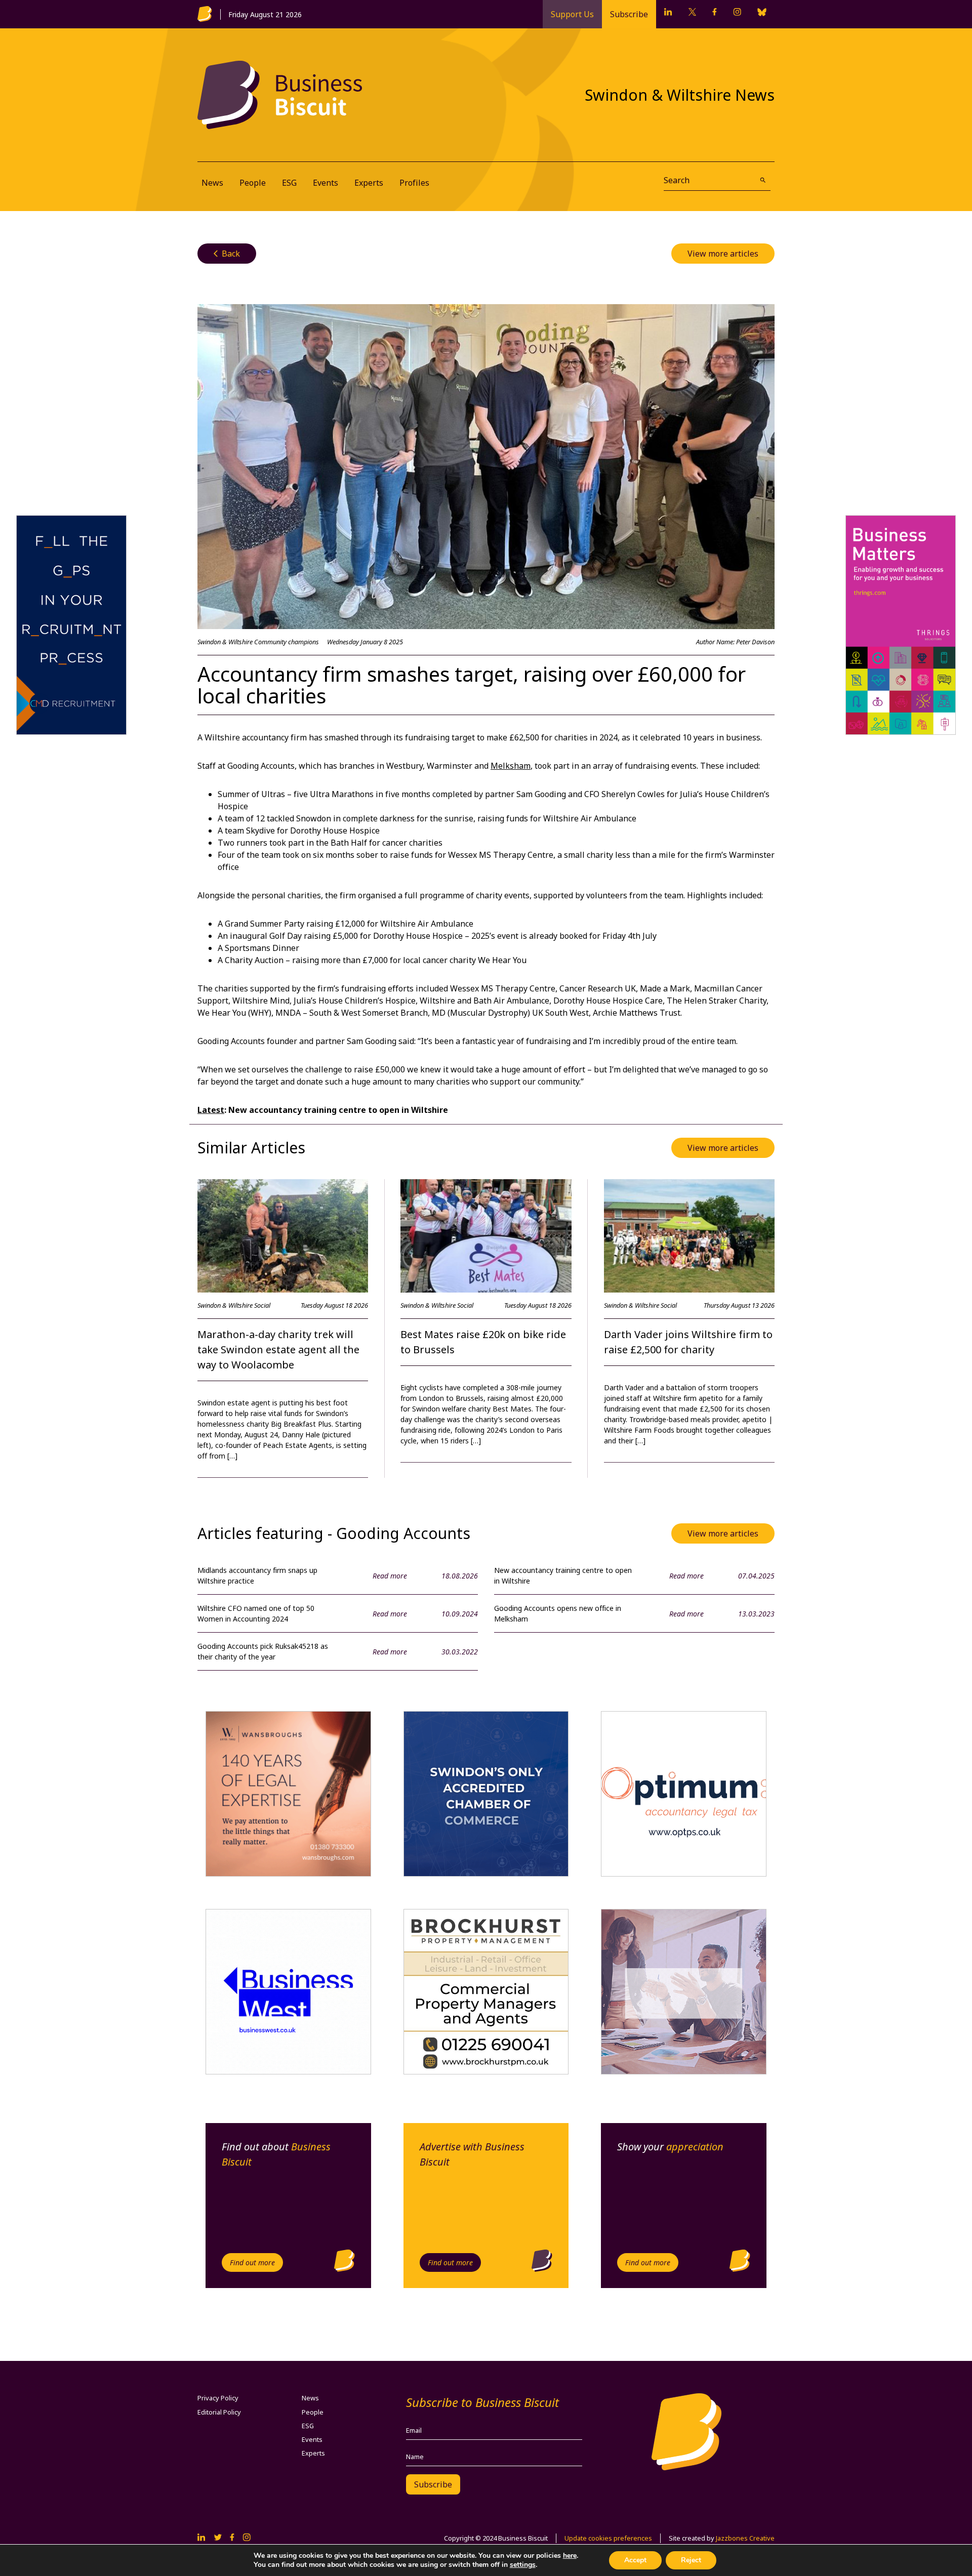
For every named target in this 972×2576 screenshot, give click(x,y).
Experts (369, 183)
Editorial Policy (219, 2412)
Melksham (511, 766)
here (570, 2556)
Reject (691, 2560)
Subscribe (629, 14)
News (212, 183)
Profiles (414, 183)
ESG (289, 183)
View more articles (723, 254)
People (253, 183)
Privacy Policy (218, 2398)
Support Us (572, 14)
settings (523, 2565)
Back (227, 254)
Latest (211, 1110)
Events (326, 183)
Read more (390, 1576)
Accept (635, 2560)
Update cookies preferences (608, 2538)
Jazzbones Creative (745, 2538)
